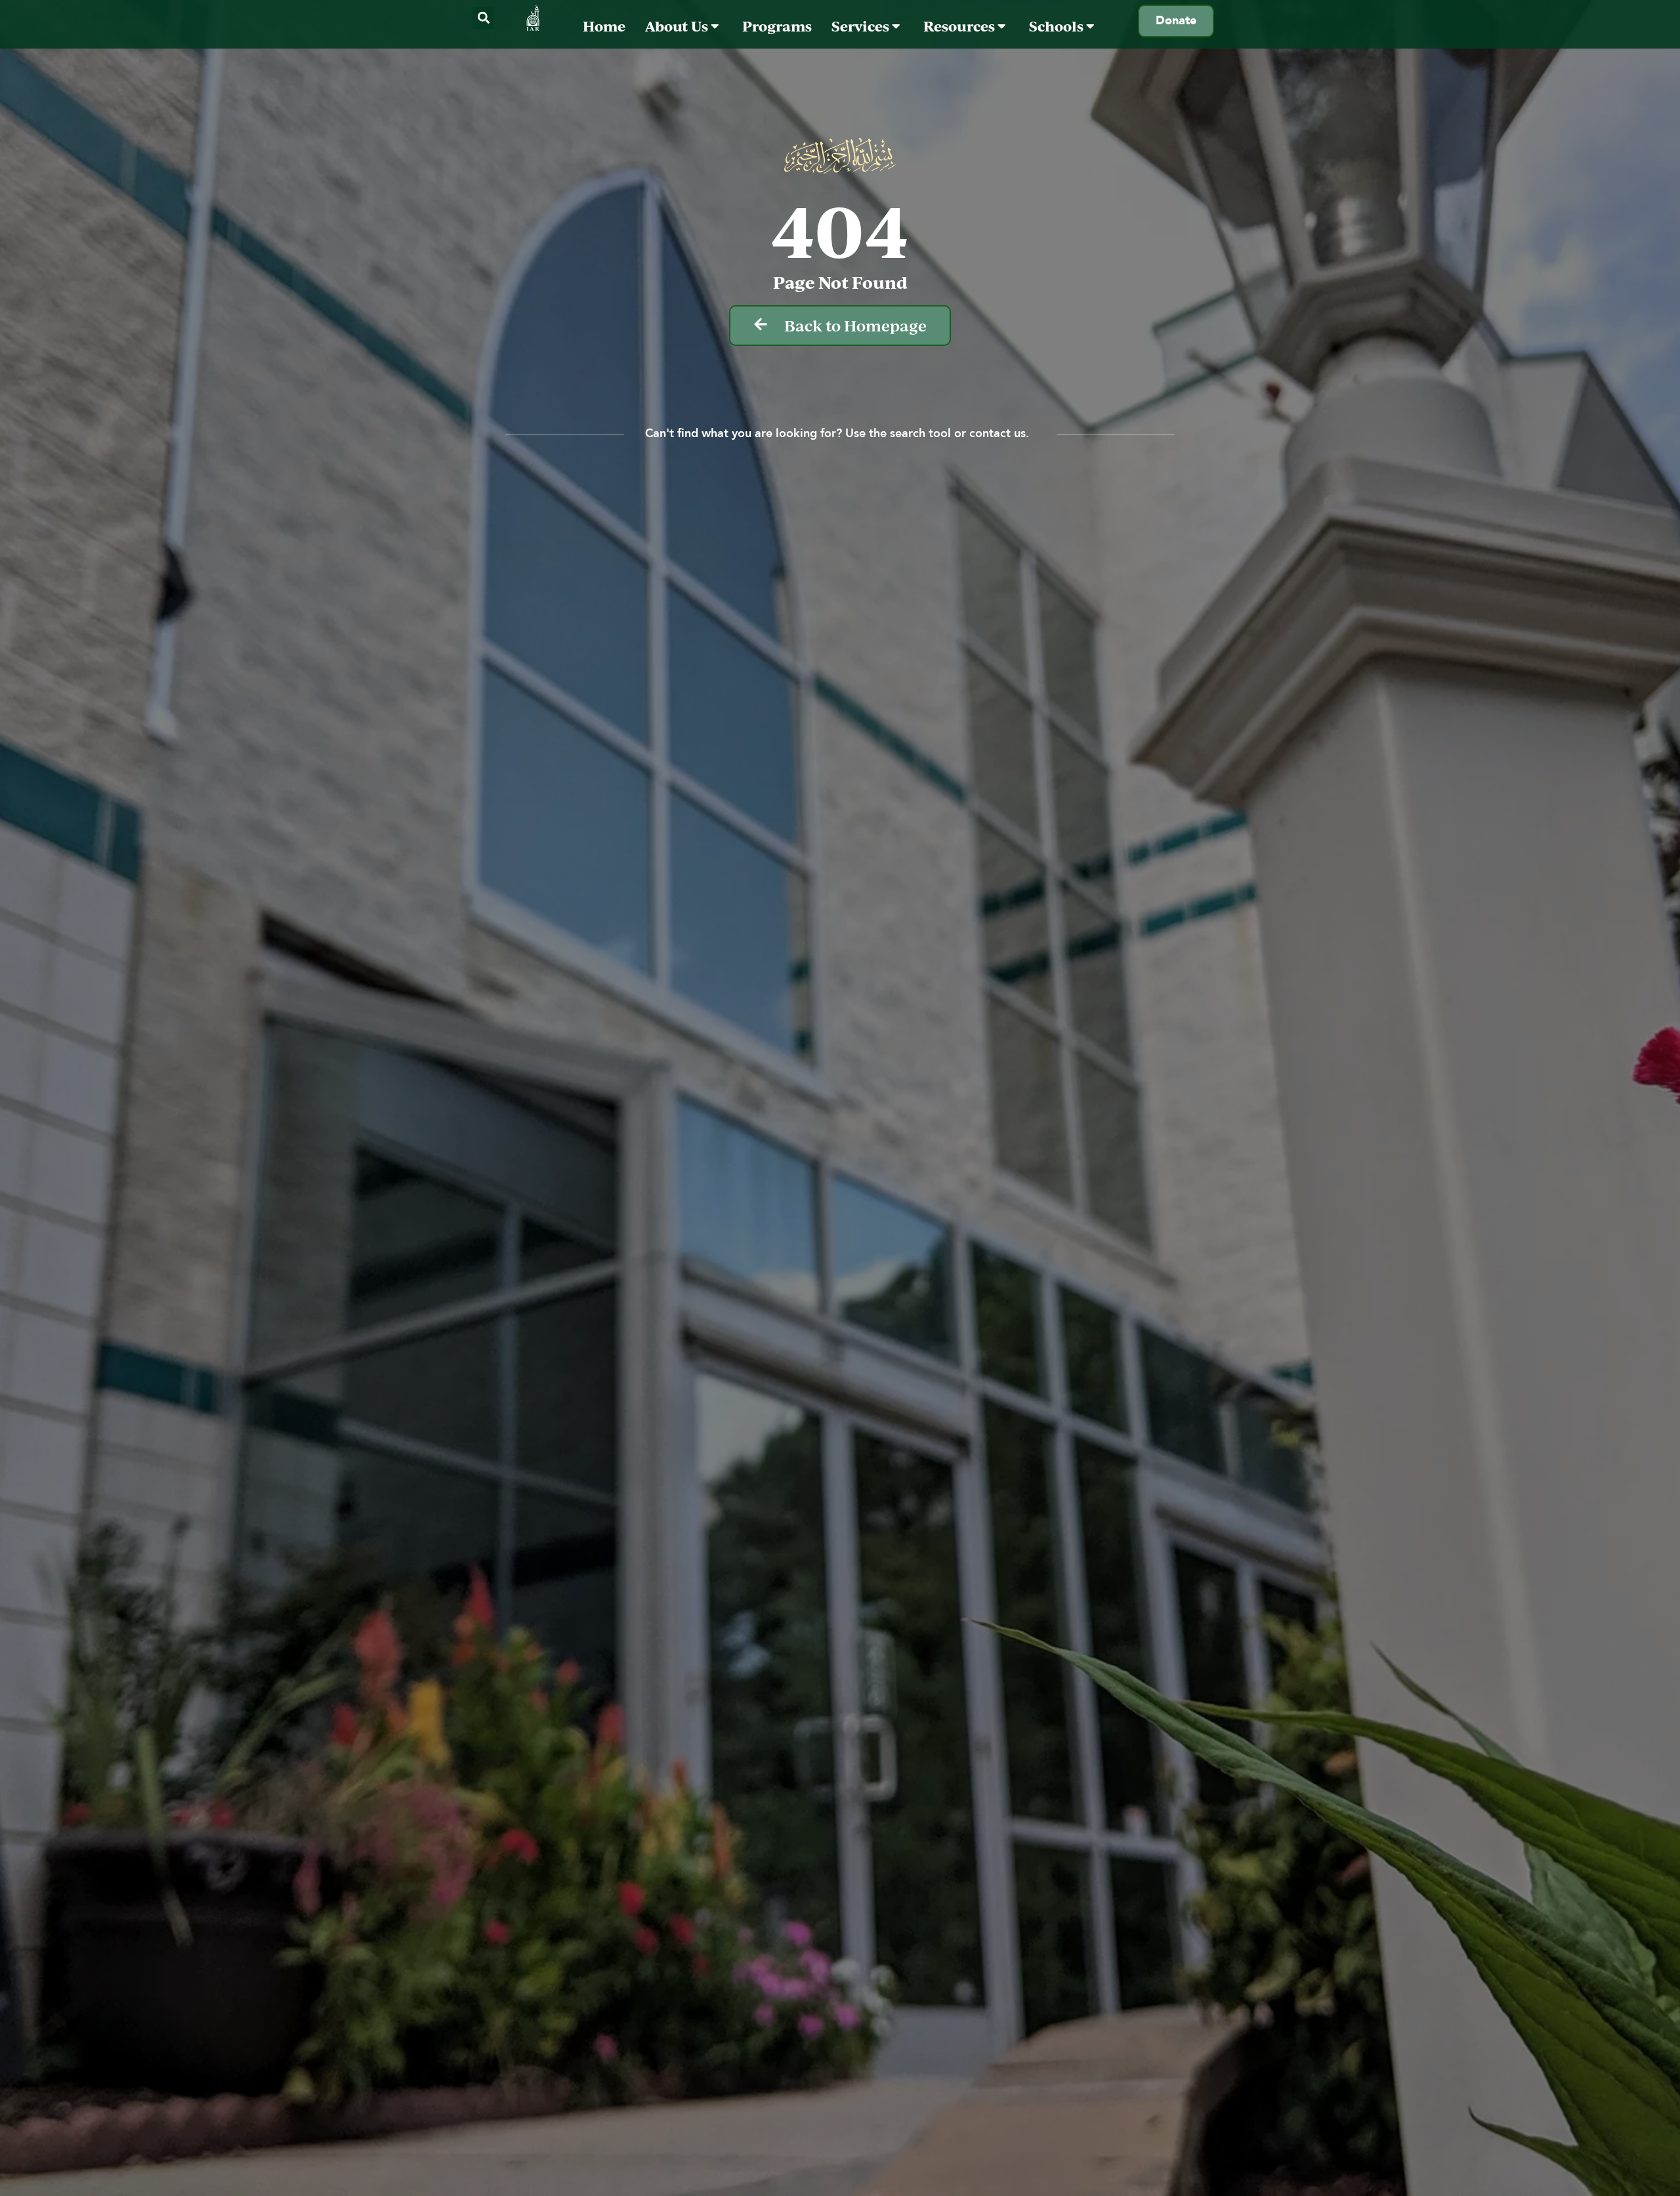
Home (604, 26)
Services (862, 26)
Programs (777, 26)
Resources (960, 26)
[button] (483, 18)
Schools (1058, 26)
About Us (678, 26)
